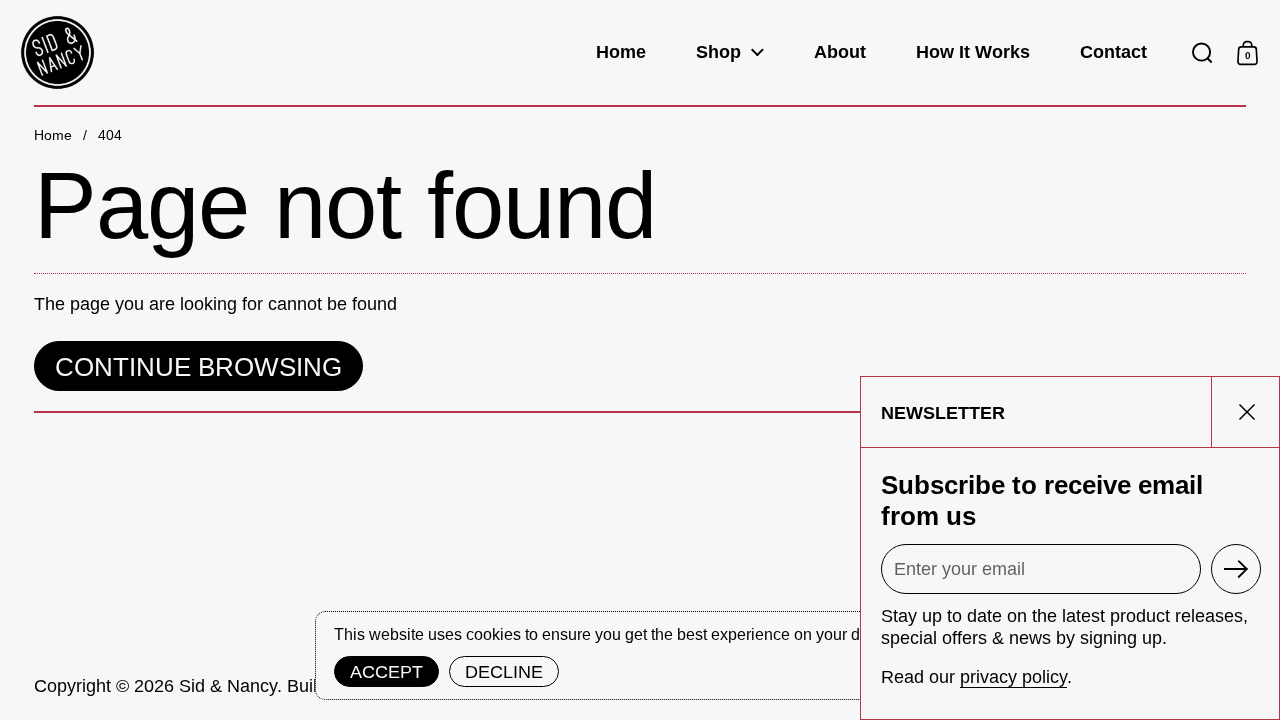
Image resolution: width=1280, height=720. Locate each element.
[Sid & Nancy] (57, 52)
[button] (1202, 53)
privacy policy (1013, 677)
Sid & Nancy (228, 686)
